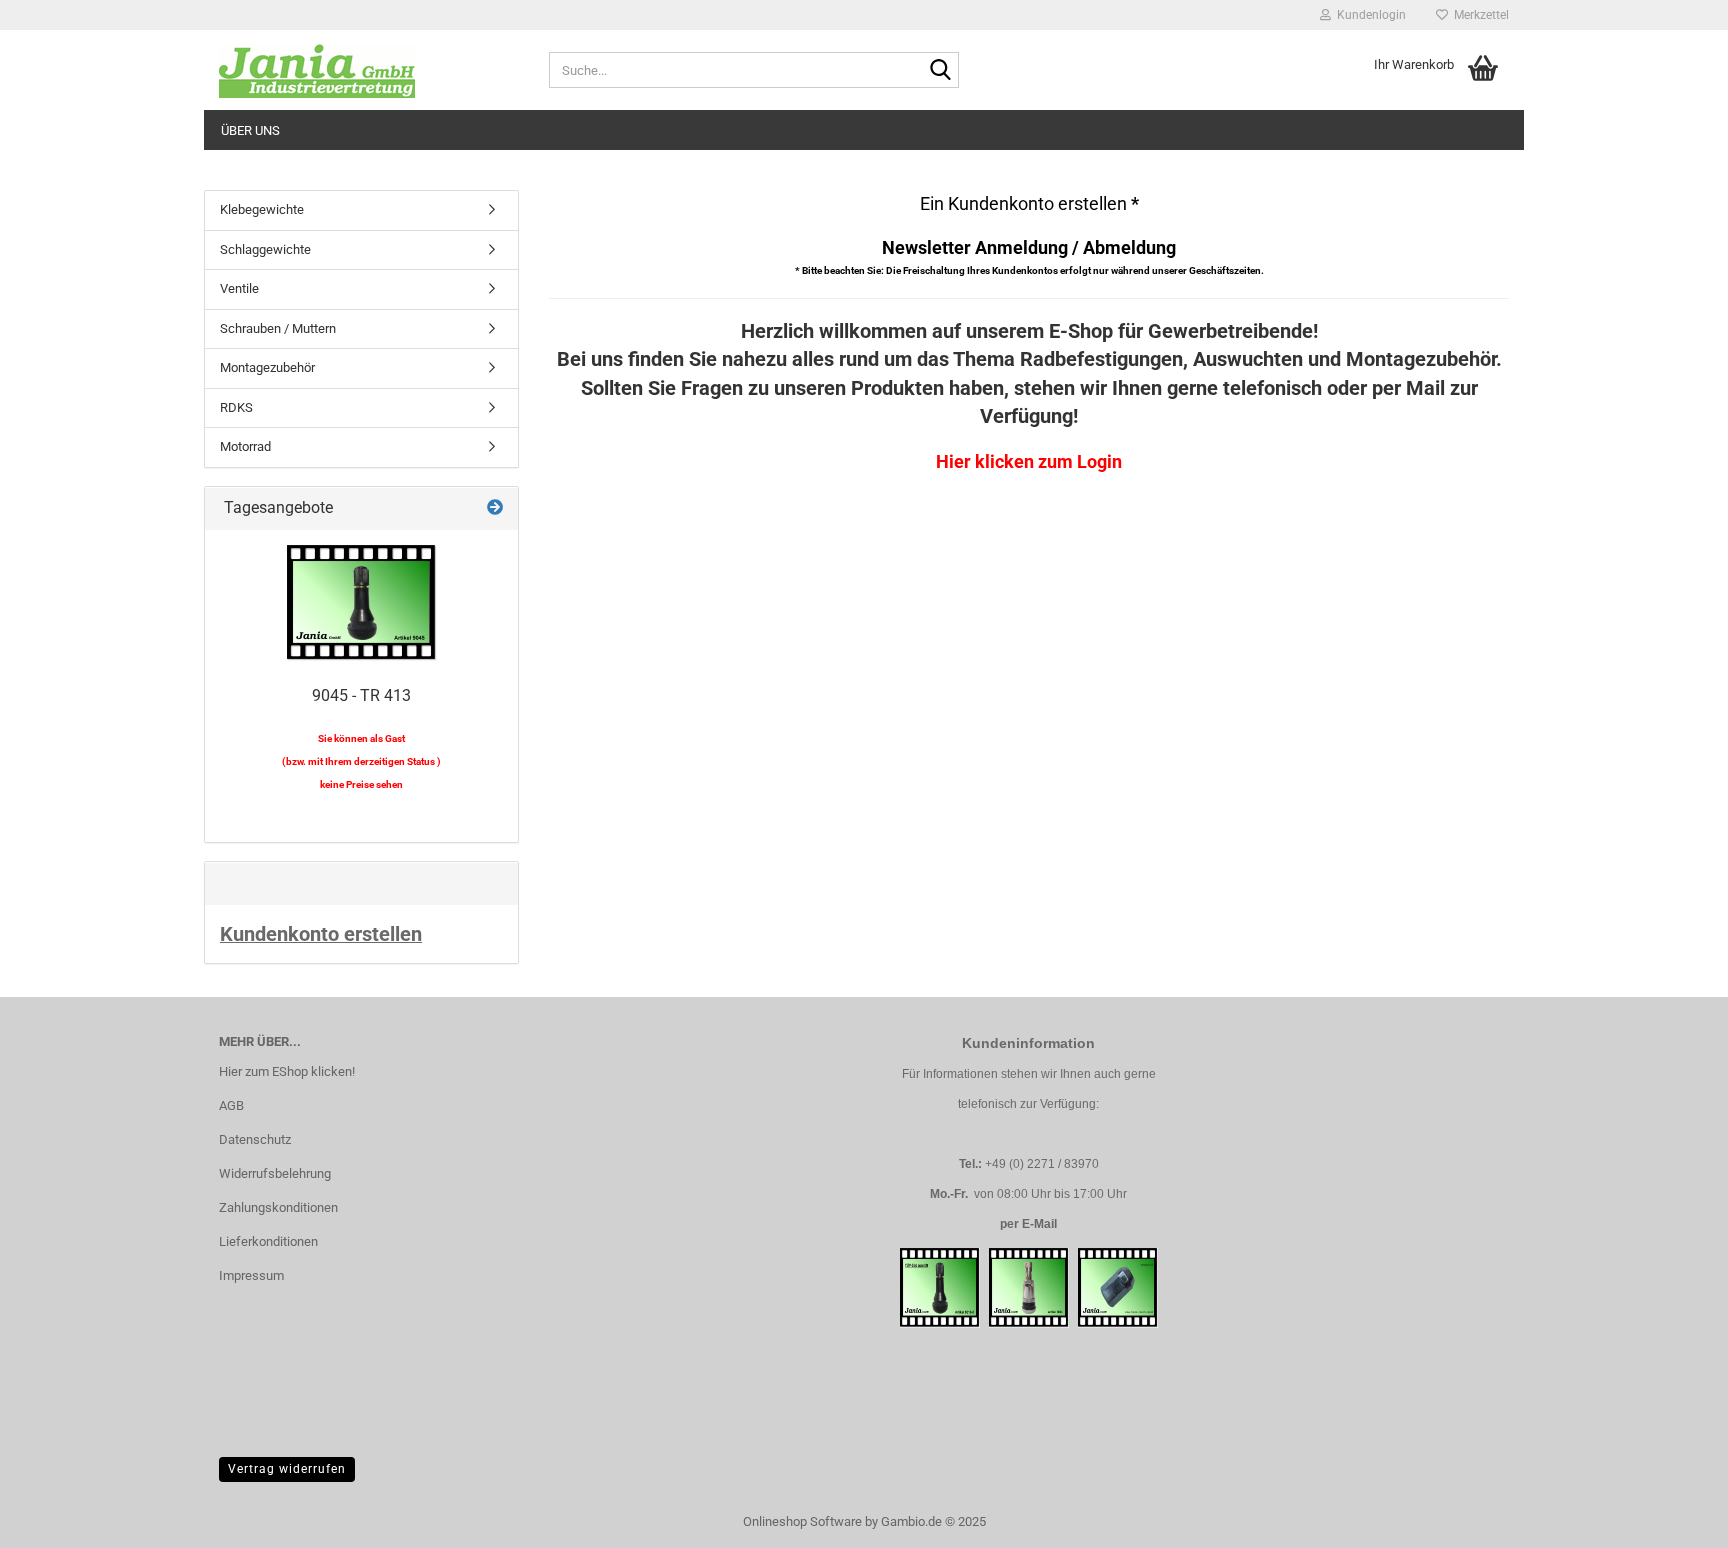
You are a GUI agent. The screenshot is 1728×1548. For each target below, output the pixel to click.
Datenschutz (255, 1139)
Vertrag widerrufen (287, 1469)
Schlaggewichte (265, 249)
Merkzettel (1478, 15)
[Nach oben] (1673, 1518)
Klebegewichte (262, 209)
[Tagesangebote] (495, 508)
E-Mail (1039, 1224)
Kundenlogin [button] (1368, 15)
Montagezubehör (267, 367)
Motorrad (245, 446)
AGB (231, 1105)
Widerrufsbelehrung (275, 1173)
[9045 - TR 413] (362, 603)
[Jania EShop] (369, 70)
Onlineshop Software (802, 1521)
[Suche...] (940, 71)
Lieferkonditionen (268, 1241)
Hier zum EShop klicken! (287, 1071)
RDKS (236, 407)
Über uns (250, 130)
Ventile (239, 288)
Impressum (251, 1275)
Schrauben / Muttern (278, 328)
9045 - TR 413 (361, 695)
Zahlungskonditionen (278, 1207)
